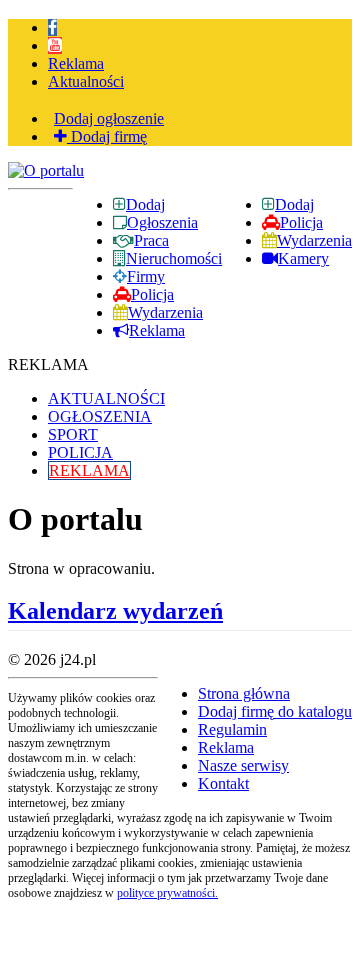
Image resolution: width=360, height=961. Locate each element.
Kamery (303, 258)
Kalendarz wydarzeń (115, 611)
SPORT (73, 434)
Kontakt (223, 783)
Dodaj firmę (107, 136)
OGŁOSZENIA (100, 416)
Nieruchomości (174, 258)
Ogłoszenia (162, 222)
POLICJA (80, 452)
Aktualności (86, 81)
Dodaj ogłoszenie (109, 118)
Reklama (76, 63)
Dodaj (294, 204)
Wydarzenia (314, 240)
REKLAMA (89, 470)
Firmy (146, 276)
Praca (151, 240)
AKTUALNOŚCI (106, 398)
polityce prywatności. (167, 893)
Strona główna (244, 693)
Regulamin (232, 729)
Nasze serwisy (243, 765)
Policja (301, 222)
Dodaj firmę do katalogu (275, 711)
